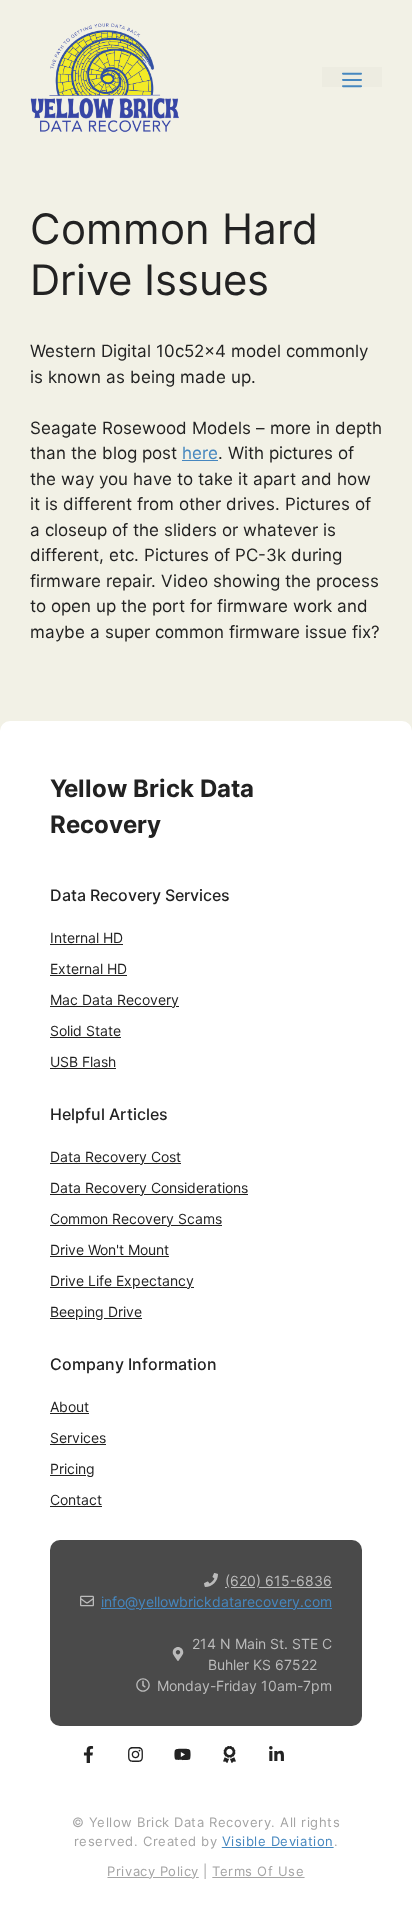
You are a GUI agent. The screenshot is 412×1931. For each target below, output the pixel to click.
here (200, 453)
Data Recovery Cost (115, 1156)
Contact (76, 1499)
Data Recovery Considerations (149, 1187)
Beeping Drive (96, 1311)
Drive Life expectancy (122, 1280)
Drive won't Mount (109, 1249)
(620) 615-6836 (278, 1580)
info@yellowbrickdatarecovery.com (216, 1601)
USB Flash (83, 1061)
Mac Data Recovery (114, 999)
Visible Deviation (278, 1841)
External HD (88, 968)
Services (78, 1437)
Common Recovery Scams (136, 1218)
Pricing (72, 1468)
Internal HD (86, 937)
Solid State (85, 1030)
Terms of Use (258, 1871)
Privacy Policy (152, 1871)
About (69, 1406)
